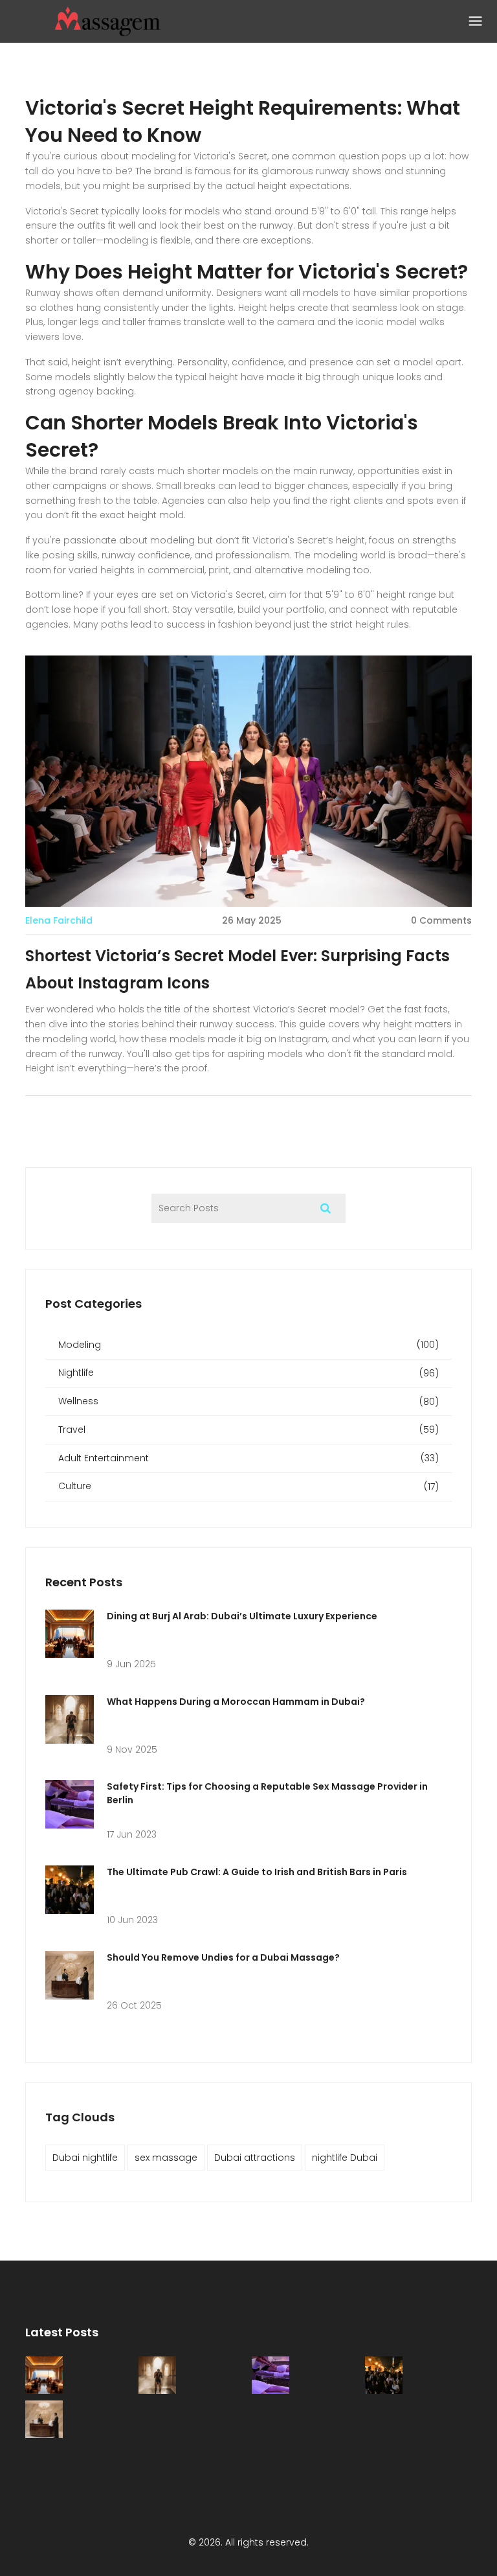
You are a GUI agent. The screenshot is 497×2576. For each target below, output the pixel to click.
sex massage (166, 2158)
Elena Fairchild (59, 920)
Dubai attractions (255, 2158)
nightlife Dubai (345, 2158)
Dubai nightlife (85, 2158)
